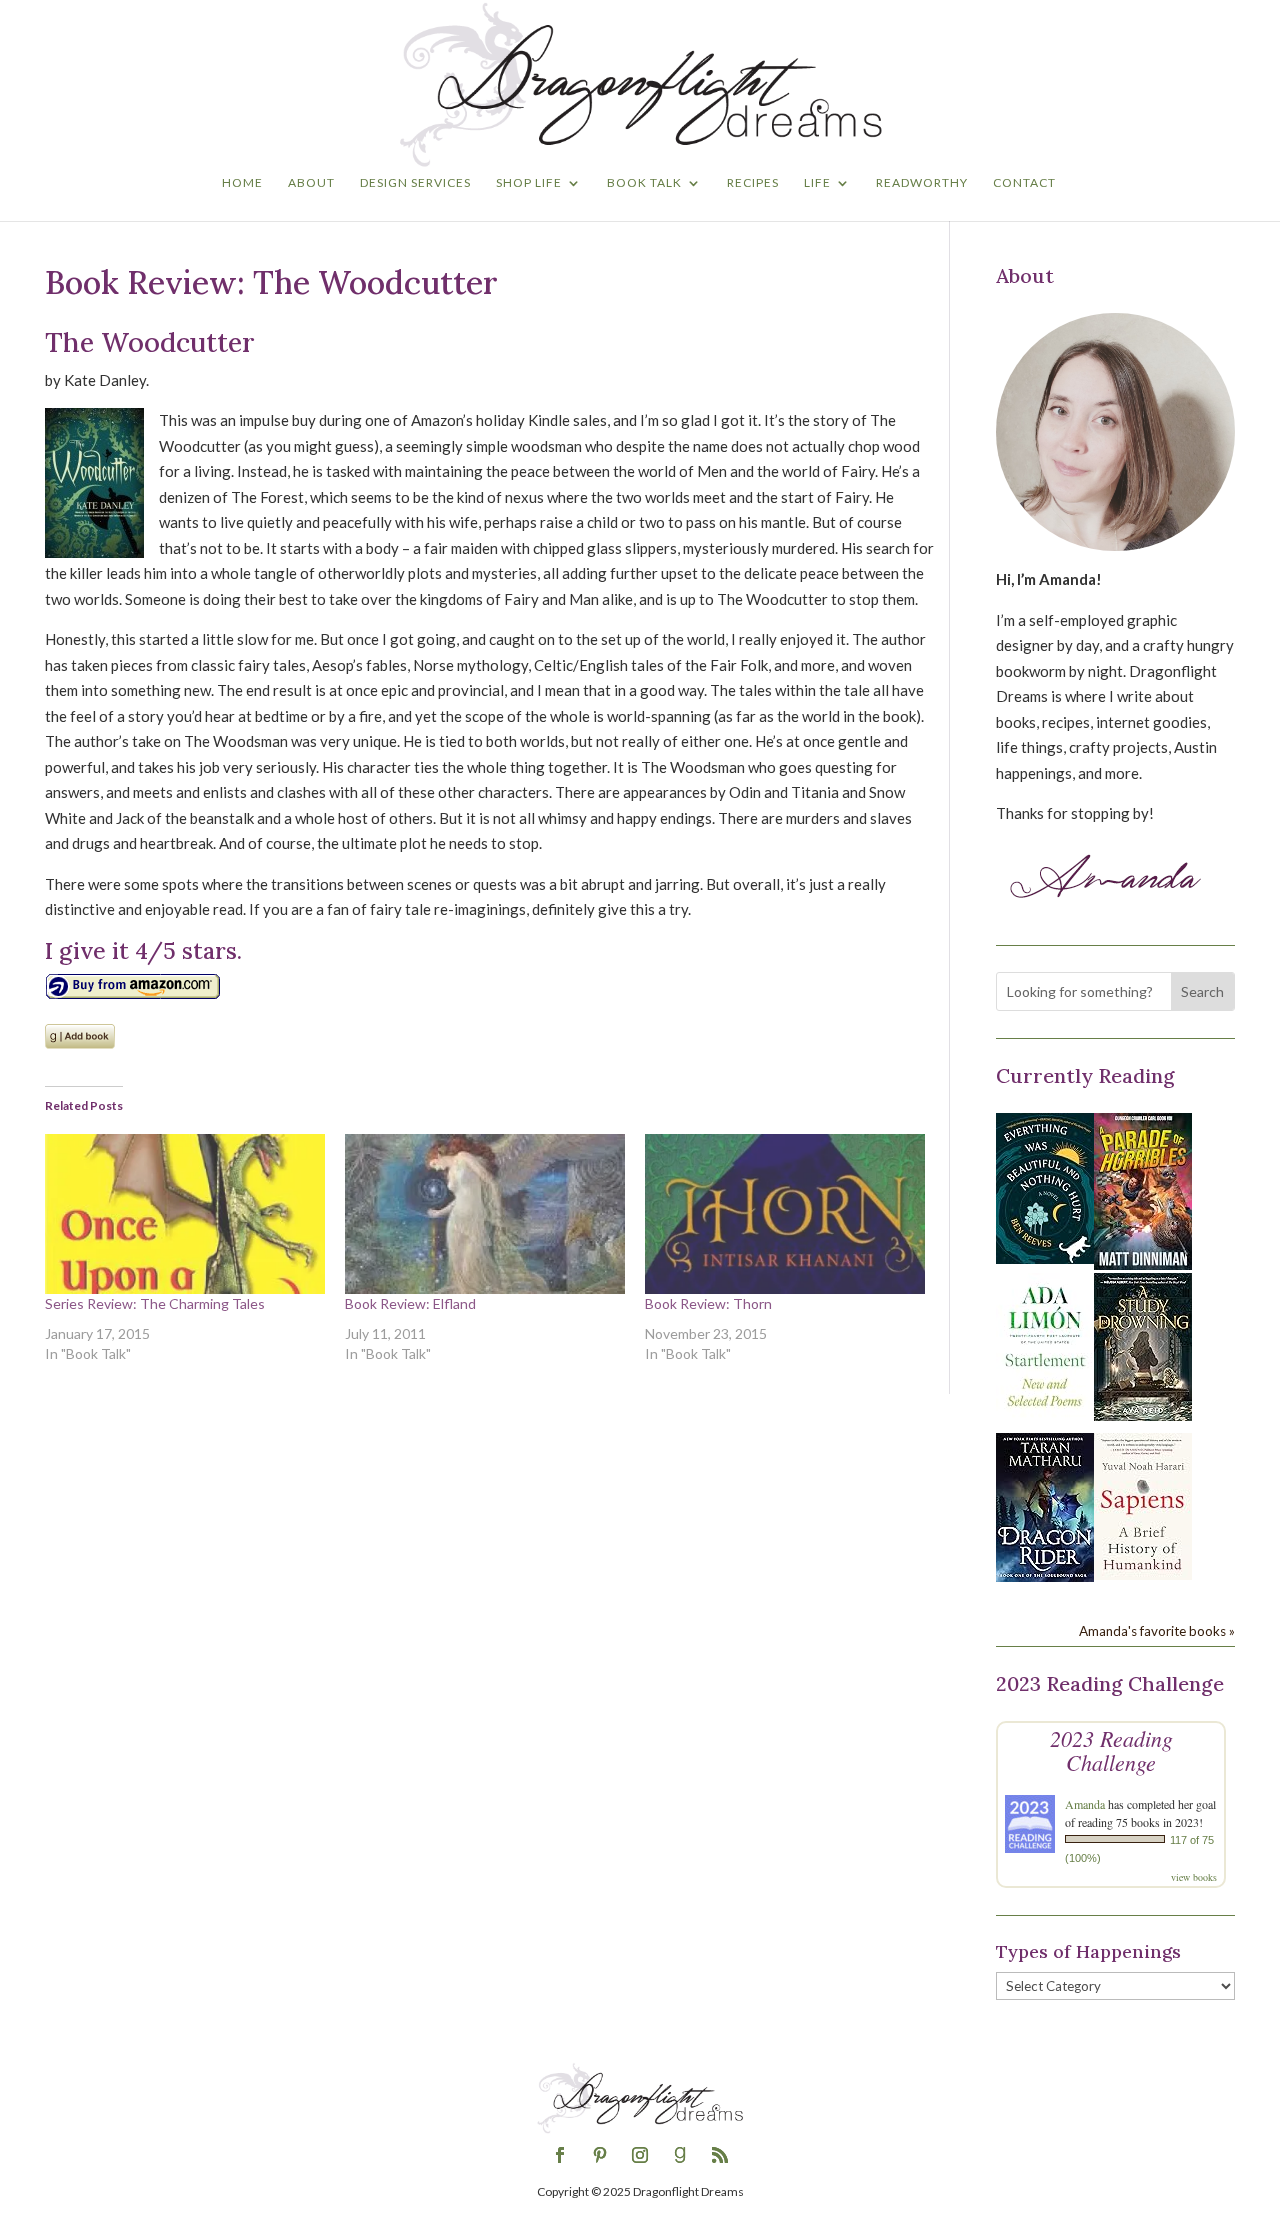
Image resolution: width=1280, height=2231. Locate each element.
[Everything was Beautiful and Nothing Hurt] (1045, 1258)
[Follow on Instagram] (640, 2155)
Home (242, 183)
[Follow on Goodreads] (680, 2155)
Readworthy (922, 183)
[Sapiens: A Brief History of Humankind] (1143, 1574)
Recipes (753, 183)
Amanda (1085, 1804)
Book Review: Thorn (708, 1303)
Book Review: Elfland (410, 1303)
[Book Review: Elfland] (485, 1214)
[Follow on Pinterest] (600, 2155)
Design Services (415, 183)
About (311, 183)
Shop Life (529, 183)
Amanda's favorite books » (1157, 1631)
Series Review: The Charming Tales (155, 1303)
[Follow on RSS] (720, 2155)
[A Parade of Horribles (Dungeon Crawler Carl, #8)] (1143, 1264)
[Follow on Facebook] (560, 2155)
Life (817, 183)
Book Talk (644, 183)
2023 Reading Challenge (1111, 1750)
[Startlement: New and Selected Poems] (1045, 1418)
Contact (1024, 183)
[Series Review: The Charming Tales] (185, 1214)
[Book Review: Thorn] (785, 1214)
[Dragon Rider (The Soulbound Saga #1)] (1045, 1576)
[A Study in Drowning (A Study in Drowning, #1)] (1143, 1415)
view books (1194, 1877)
